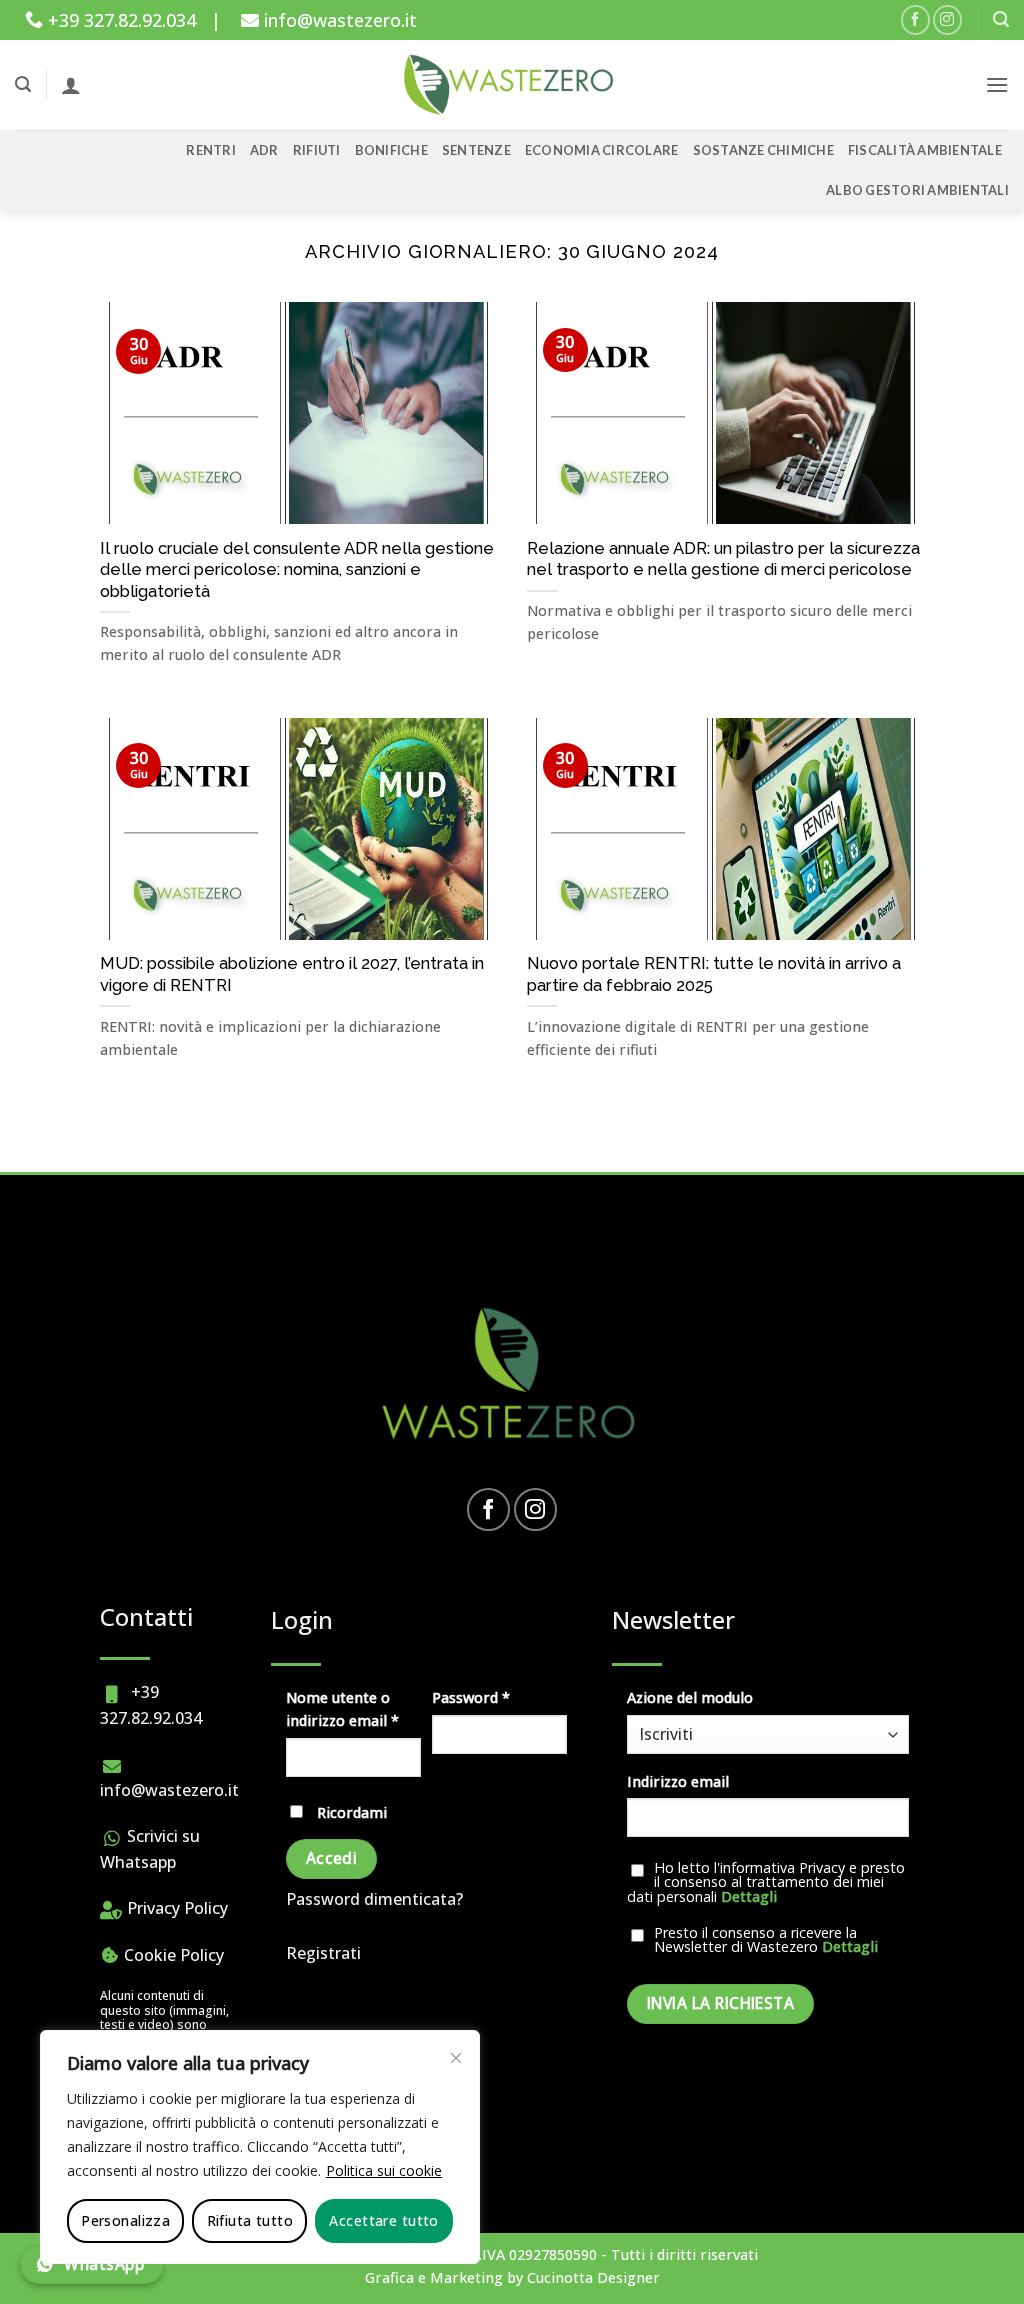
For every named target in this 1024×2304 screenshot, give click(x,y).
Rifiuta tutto (250, 2220)
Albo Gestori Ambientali (917, 190)
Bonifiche (391, 150)
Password (499, 1697)
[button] (1001, 19)
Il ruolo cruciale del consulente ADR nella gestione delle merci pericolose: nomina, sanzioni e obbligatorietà (297, 569)
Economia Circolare (602, 150)
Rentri (211, 150)
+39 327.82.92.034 (119, 20)
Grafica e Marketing (434, 2277)
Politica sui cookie (384, 2170)
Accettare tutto (383, 2220)
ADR (264, 150)
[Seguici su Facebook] (915, 19)
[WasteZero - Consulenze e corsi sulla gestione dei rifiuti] (512, 85)
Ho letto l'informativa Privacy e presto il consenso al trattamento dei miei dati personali (766, 1882)
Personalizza (125, 2220)
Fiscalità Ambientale (925, 150)
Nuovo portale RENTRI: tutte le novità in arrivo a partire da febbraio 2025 (714, 974)
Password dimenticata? (374, 1899)
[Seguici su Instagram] (947, 19)
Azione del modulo (690, 1697)
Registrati (323, 1953)
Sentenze (476, 150)
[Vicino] (456, 2058)
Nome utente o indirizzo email (353, 1709)
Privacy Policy (175, 1908)
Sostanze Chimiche (763, 150)
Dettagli (749, 1896)
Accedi (332, 1858)
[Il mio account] (71, 85)
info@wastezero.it (338, 20)
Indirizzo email (678, 1781)
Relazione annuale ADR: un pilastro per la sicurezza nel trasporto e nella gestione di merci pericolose (723, 559)
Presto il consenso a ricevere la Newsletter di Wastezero (766, 1940)
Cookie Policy (172, 1955)
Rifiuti (317, 150)
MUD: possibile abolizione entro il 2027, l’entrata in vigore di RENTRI (292, 974)
